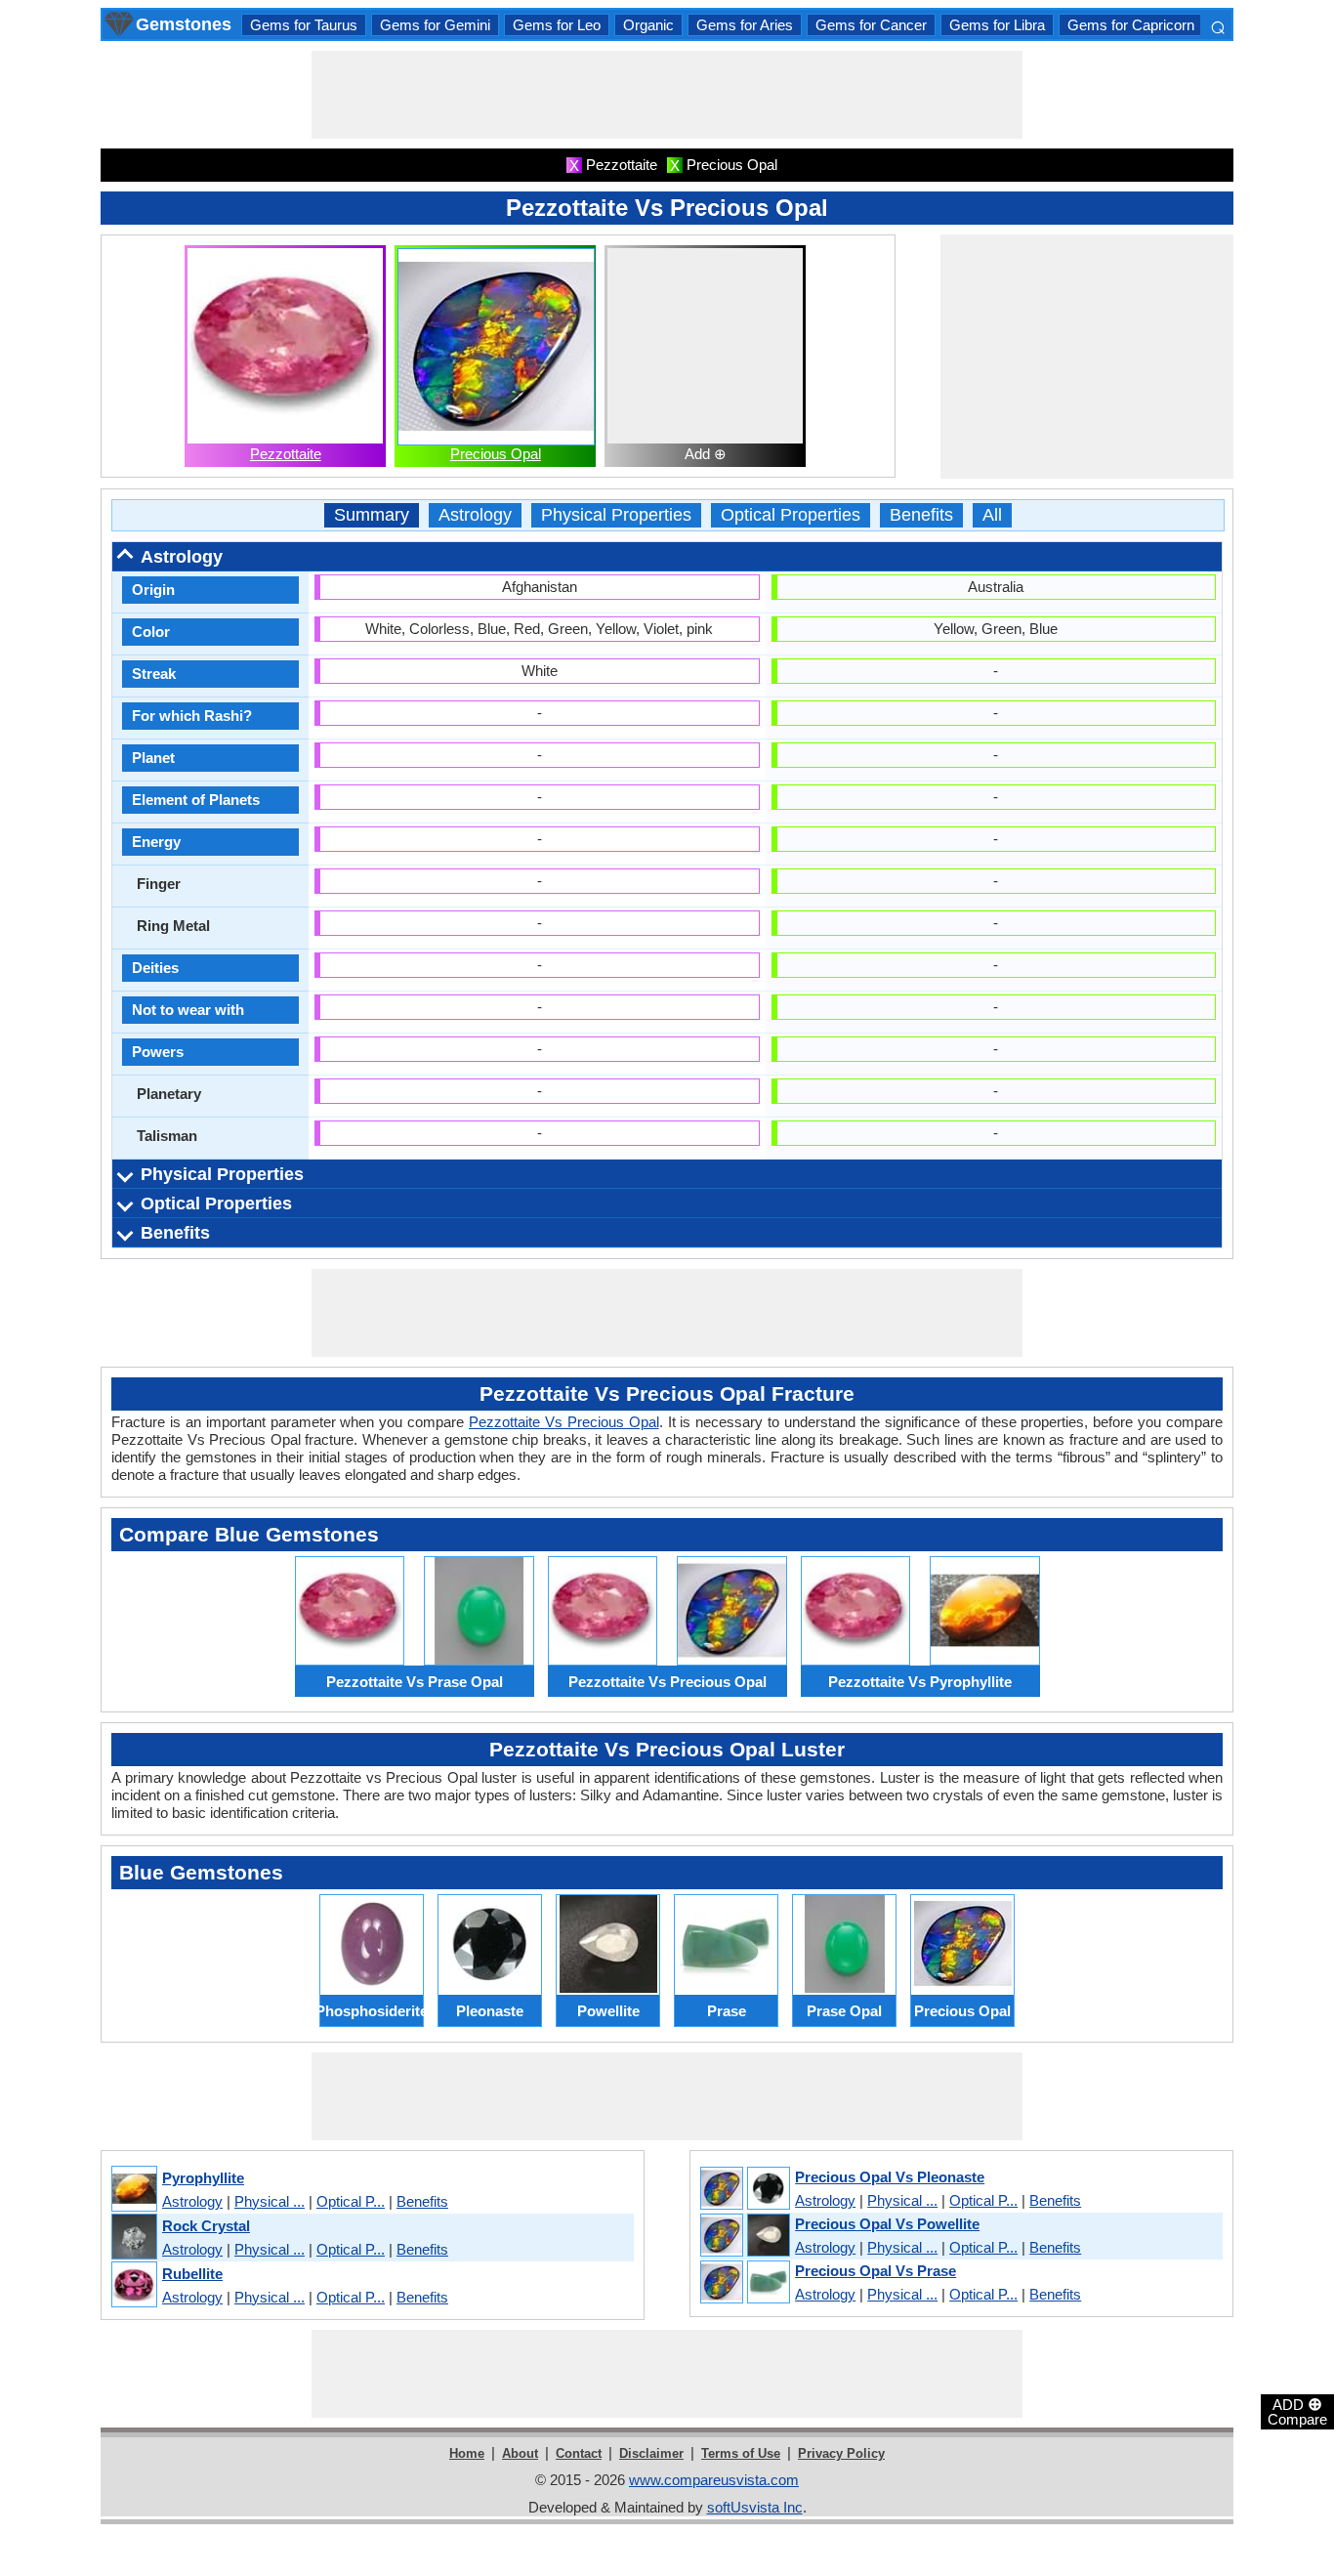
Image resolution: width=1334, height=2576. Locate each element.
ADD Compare (1297, 2411)
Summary (372, 515)
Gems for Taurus (304, 25)
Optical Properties (791, 515)
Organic (648, 25)
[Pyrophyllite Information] (133, 2190)
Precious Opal (496, 454)
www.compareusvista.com (714, 2480)
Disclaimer (651, 2453)
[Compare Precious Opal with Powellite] (744, 2236)
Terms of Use (741, 2453)
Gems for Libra (997, 25)
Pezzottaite (286, 454)
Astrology (475, 515)
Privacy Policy (841, 2453)
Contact (579, 2453)
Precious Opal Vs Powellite (887, 2224)
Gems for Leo (557, 25)
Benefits (921, 515)
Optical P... (351, 2201)
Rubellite (192, 2274)
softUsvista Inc (755, 2507)
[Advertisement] (667, 95)
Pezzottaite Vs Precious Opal (564, 1422)
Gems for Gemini (435, 25)
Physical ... (270, 2201)
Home (467, 2453)
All (992, 515)
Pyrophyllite (203, 2178)
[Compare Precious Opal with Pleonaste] (744, 2189)
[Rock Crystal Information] (133, 2238)
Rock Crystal (206, 2226)
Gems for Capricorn (1131, 25)
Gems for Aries (745, 25)
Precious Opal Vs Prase (875, 2271)
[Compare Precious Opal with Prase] (744, 2283)
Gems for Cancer (871, 25)
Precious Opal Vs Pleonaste (890, 2177)
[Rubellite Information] (133, 2285)
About (520, 2453)
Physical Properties (616, 515)
